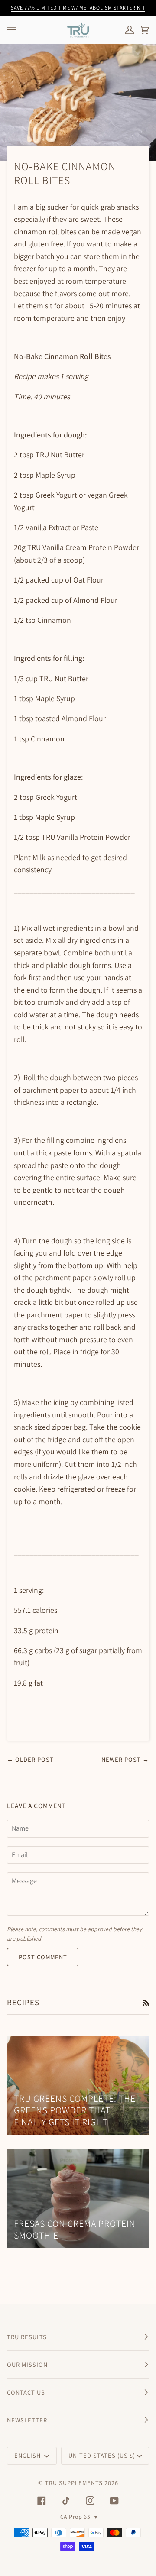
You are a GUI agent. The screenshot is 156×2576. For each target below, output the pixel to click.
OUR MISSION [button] (27, 2364)
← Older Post (30, 1759)
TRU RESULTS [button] (27, 2337)
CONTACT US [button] (26, 2392)
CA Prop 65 (79, 2517)
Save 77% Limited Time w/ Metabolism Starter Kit (78, 8)
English (28, 2455)
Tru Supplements (74, 2483)
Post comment (43, 1957)
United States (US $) (102, 2455)
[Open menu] (20, 30)
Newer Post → (125, 1759)
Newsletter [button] (27, 2420)
